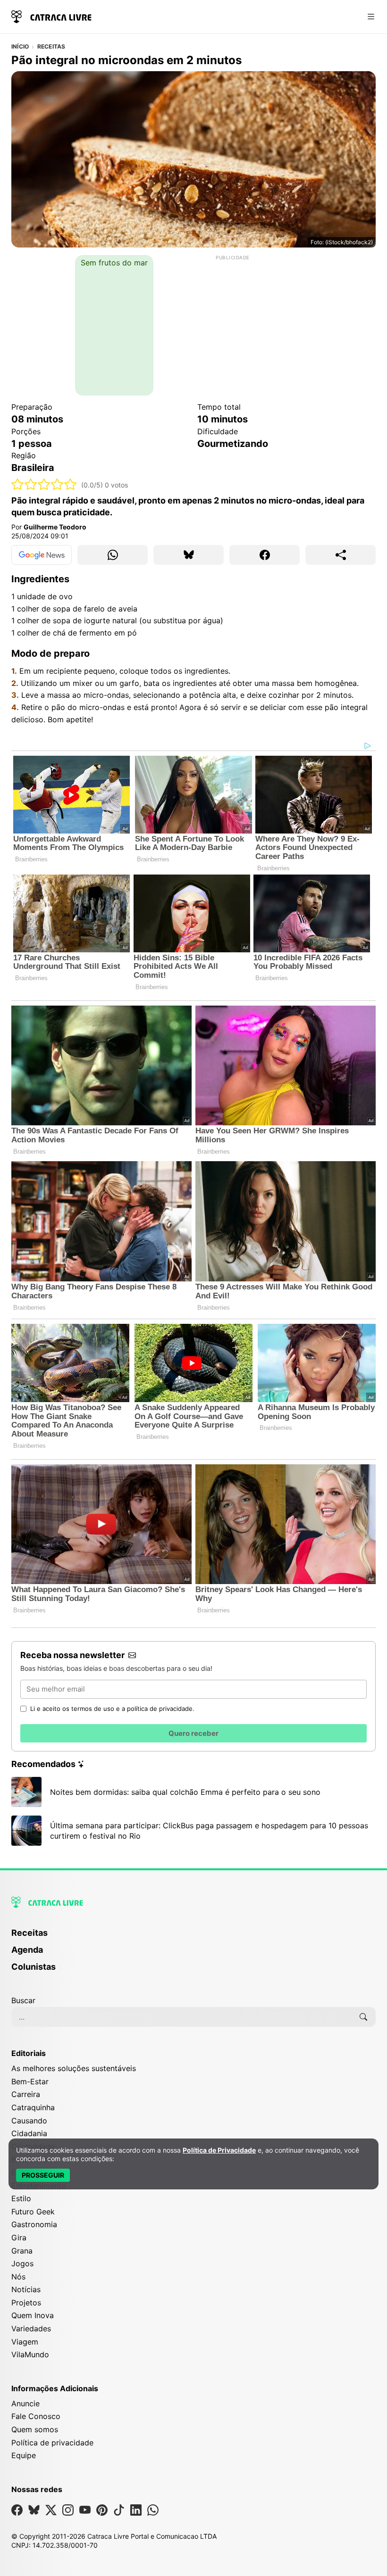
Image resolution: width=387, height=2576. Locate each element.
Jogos (22, 2263)
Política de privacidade (52, 2443)
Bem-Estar (30, 2081)
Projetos (26, 2303)
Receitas (51, 47)
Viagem (25, 2342)
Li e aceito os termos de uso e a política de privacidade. (112, 1709)
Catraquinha (33, 2107)
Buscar (23, 2000)
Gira (19, 2237)
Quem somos (35, 2429)
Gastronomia (34, 2224)
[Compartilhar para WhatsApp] (113, 555)
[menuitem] (193, 1937)
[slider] (44, 484)
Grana (22, 2251)
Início (20, 47)
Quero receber (193, 1733)
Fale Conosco (36, 2416)
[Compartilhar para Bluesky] (189, 555)
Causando (29, 2121)
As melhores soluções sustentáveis (74, 2068)
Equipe (24, 2455)
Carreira (26, 2094)
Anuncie (25, 2403)
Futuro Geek (33, 2212)
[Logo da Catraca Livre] (51, 16)
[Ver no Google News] (42, 555)
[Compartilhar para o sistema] (341, 555)
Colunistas (34, 1967)
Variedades (31, 2328)
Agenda (27, 1950)
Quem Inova (33, 2315)
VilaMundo (30, 2354)
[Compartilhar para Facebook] (265, 555)
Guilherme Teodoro (55, 527)
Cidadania (29, 2133)
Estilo (21, 2198)
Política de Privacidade (219, 2150)
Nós (18, 2277)
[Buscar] (363, 2017)
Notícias (26, 2289)
